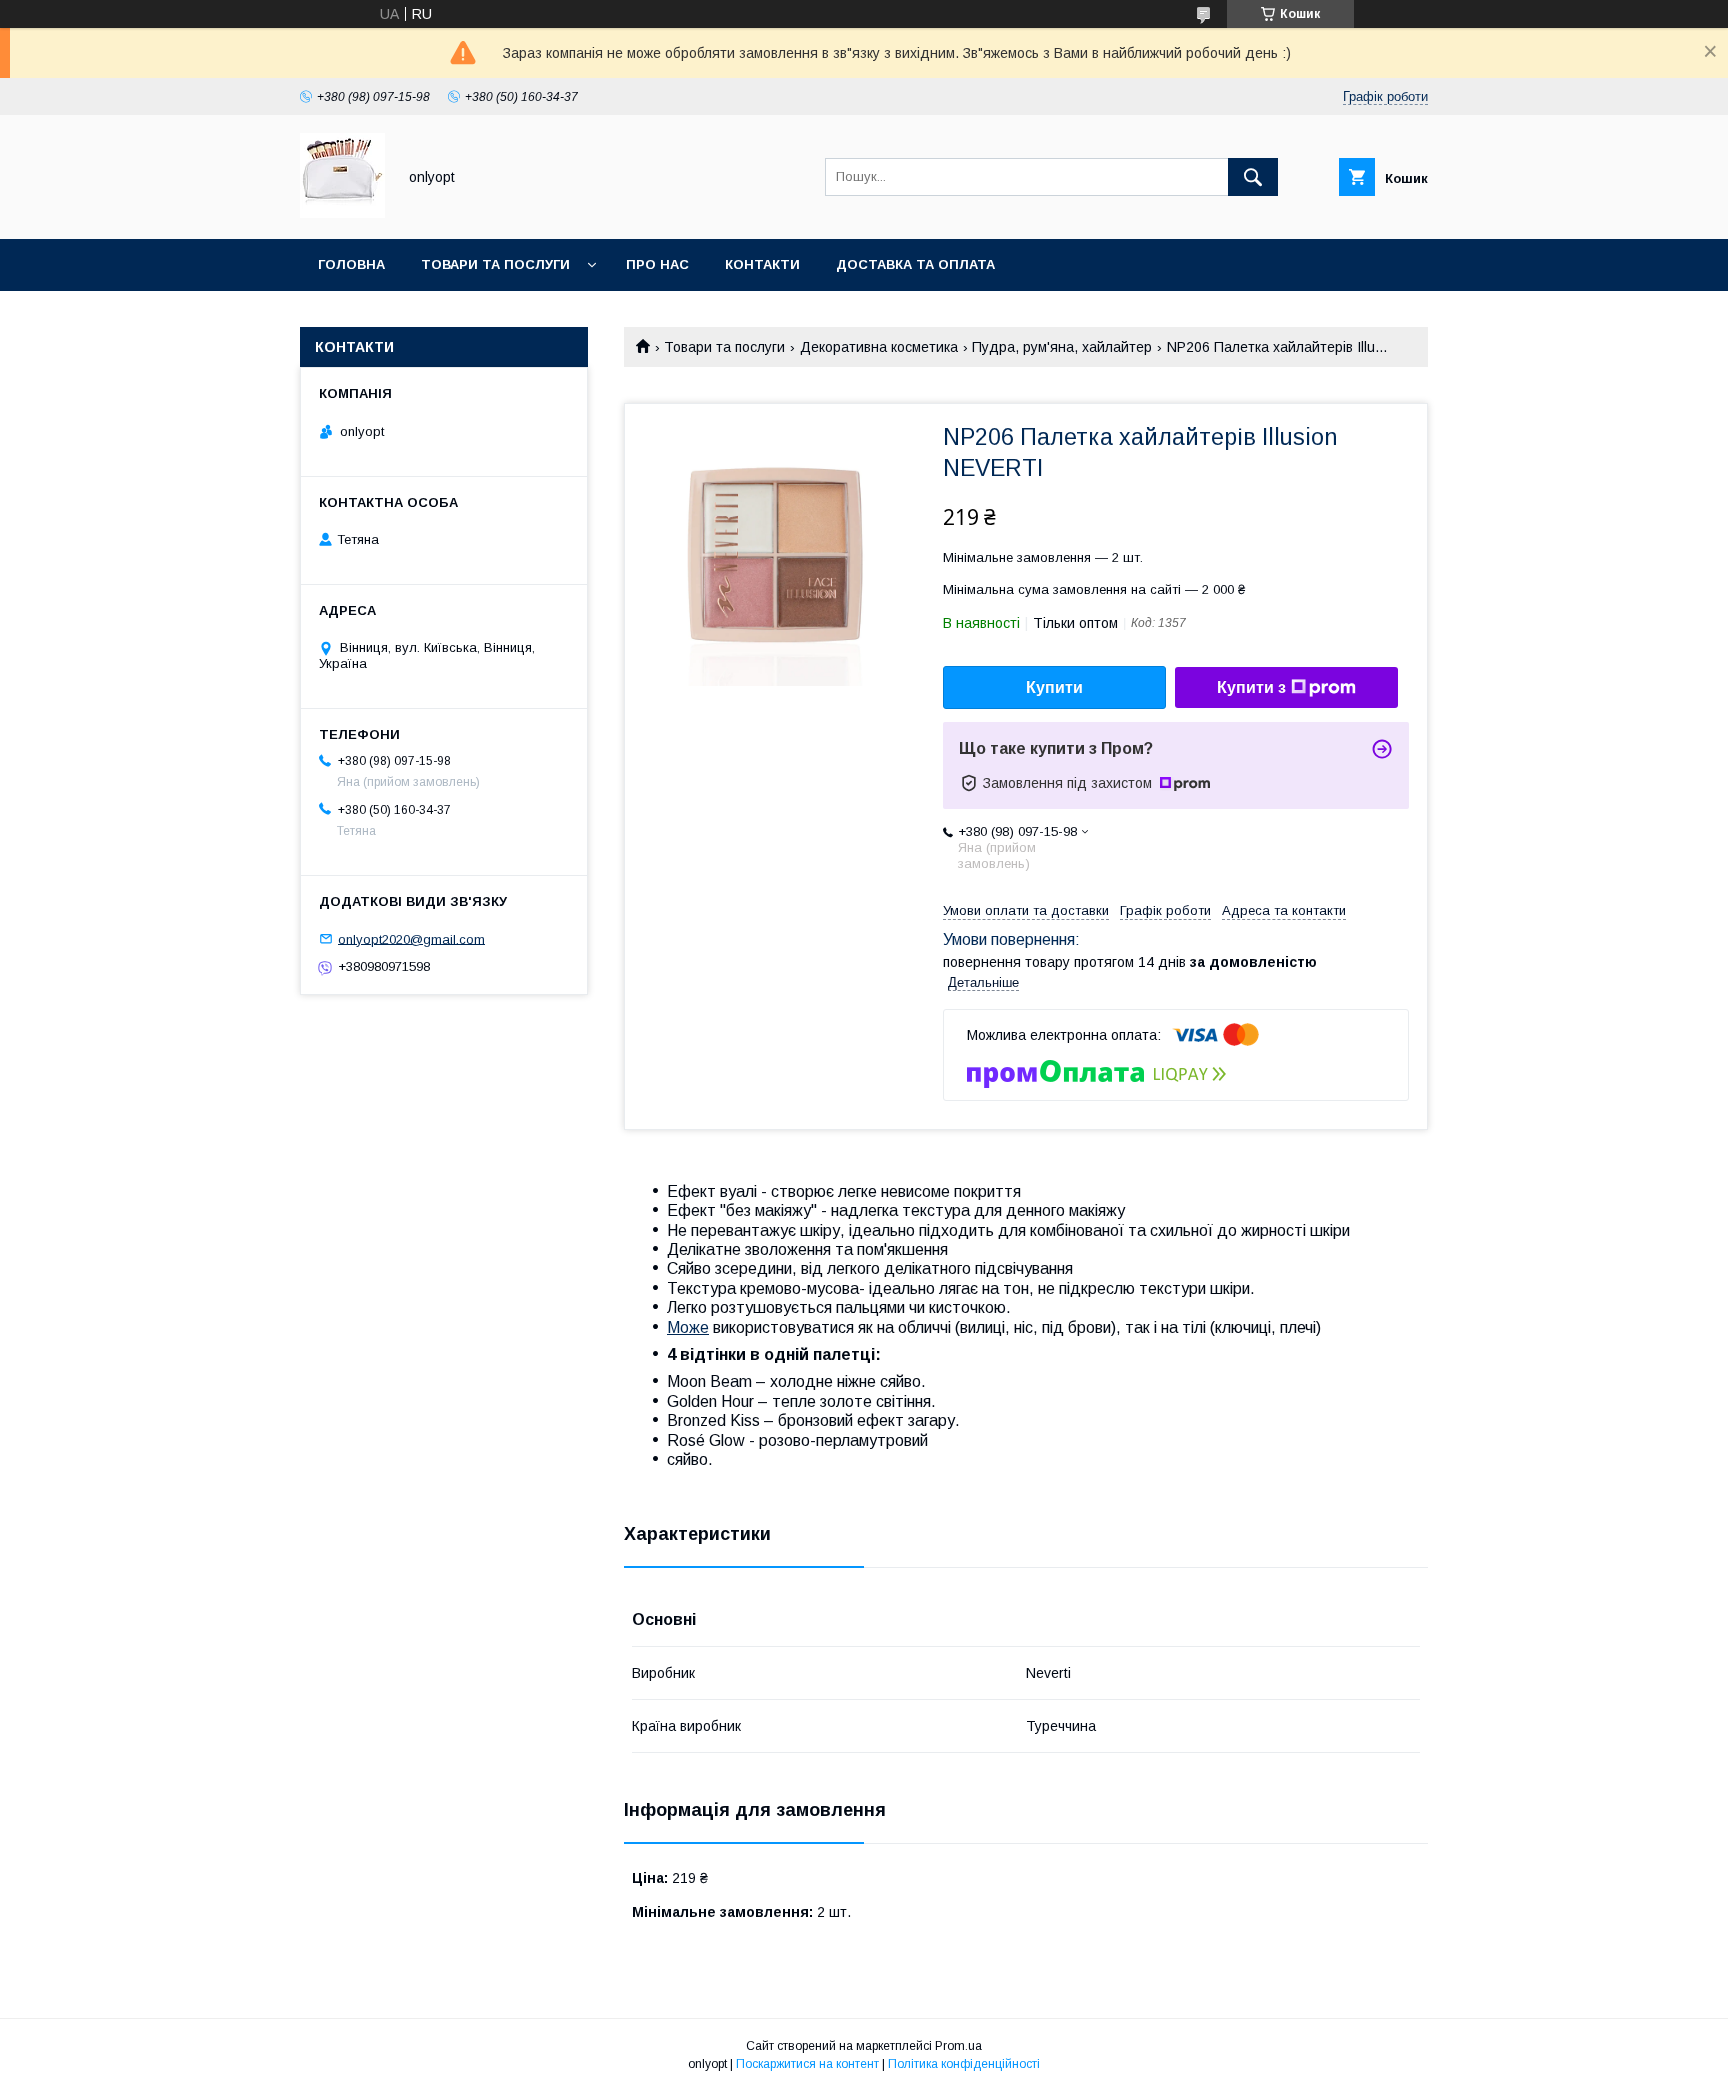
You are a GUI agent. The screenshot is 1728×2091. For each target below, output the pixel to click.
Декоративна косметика (879, 347)
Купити (1054, 687)
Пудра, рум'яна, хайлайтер (1062, 347)
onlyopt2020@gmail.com (411, 938)
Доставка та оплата (915, 264)
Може (688, 1327)
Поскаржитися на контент (807, 2064)
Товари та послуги (495, 264)
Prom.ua (958, 2046)
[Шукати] (1253, 177)
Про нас (657, 264)
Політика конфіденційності (964, 2064)
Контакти (762, 264)
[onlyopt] (342, 213)
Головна (351, 264)
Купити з (1251, 687)
